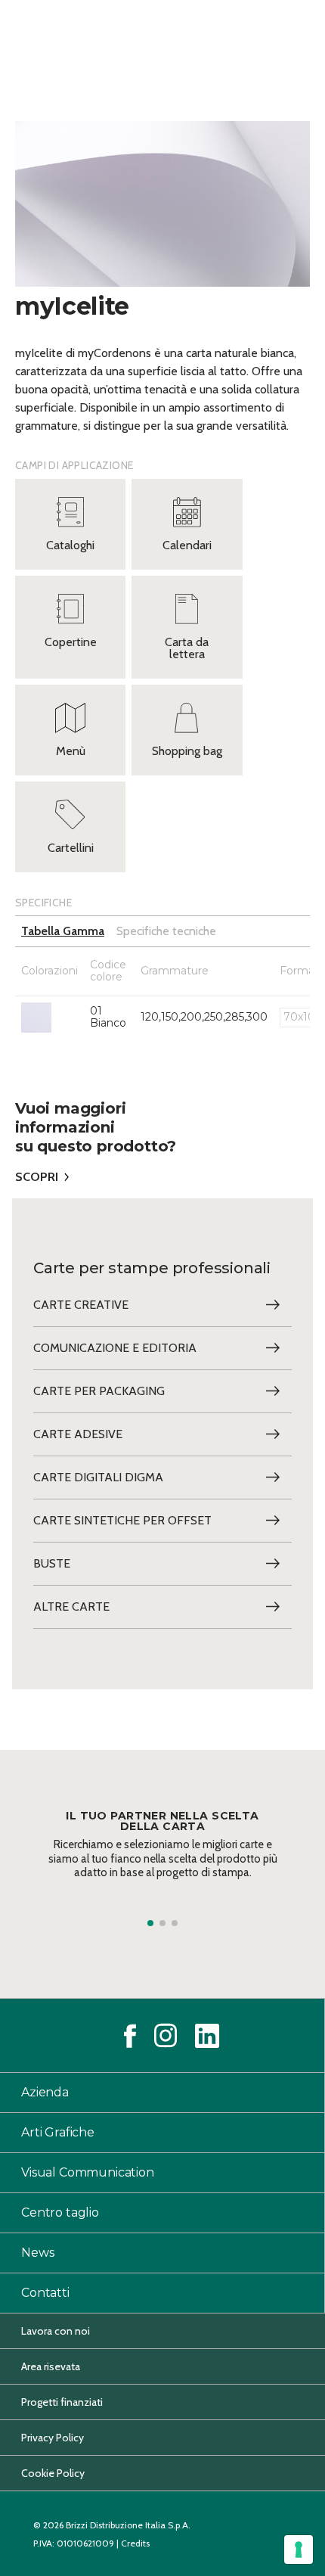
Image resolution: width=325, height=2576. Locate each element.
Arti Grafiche (58, 2132)
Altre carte (71, 1607)
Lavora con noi (56, 2331)
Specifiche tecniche (166, 931)
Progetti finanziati (62, 2402)
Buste (52, 1563)
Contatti (45, 2293)
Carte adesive (78, 1434)
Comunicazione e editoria (115, 1348)
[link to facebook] (130, 2036)
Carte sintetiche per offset (122, 1520)
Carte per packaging (99, 1391)
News (37, 2253)
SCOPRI (37, 1177)
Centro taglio (60, 2212)
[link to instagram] (166, 2035)
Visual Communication (88, 2172)
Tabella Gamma (63, 931)
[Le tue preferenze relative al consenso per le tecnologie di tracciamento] (299, 2550)
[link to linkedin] (207, 2036)
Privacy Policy (53, 2438)
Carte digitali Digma (98, 1477)
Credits (135, 2543)
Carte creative (81, 1305)
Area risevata (51, 2366)
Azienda (45, 2092)
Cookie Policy (53, 2473)
